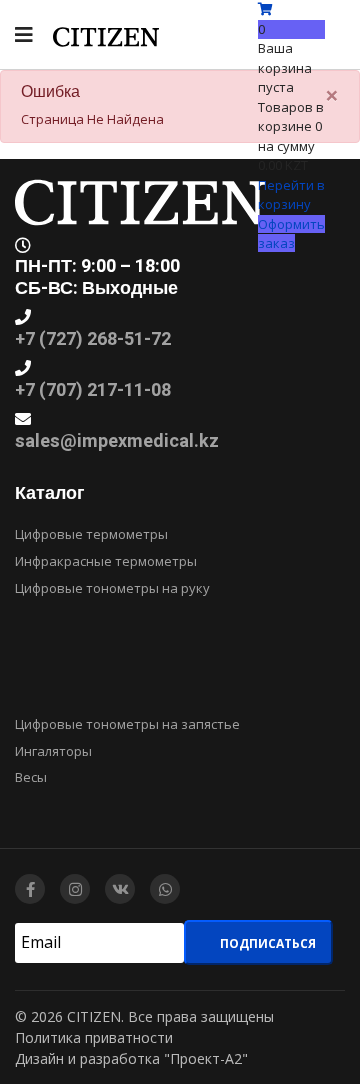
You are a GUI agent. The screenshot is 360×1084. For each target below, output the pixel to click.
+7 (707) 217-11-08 (93, 390)
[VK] (120, 889)
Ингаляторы (53, 751)
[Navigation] (24, 35)
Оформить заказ (291, 234)
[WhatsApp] (165, 889)
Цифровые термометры (91, 534)
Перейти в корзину (291, 195)
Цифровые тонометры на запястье (127, 724)
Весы (31, 777)
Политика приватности (94, 1037)
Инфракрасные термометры (106, 561)
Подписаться (266, 943)
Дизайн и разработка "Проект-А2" (131, 1058)
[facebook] (30, 889)
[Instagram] (75, 889)
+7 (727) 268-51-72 (93, 339)
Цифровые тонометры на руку (112, 588)
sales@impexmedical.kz (117, 441)
